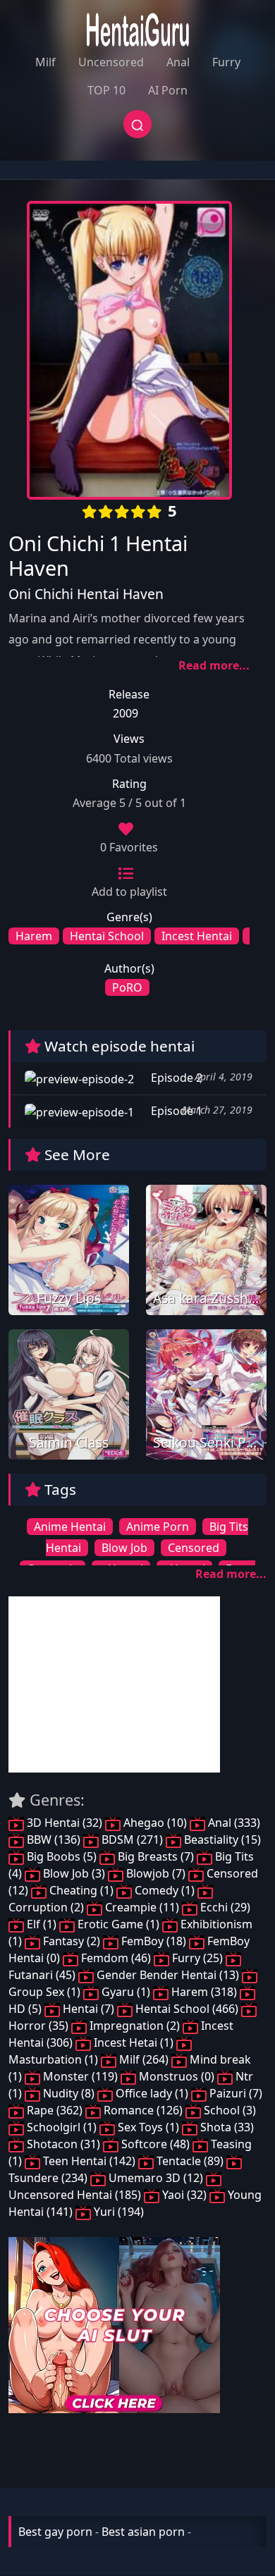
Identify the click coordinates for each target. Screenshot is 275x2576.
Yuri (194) (117, 2212)
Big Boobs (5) (62, 1856)
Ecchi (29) (224, 1907)
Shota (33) (226, 2127)
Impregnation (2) (135, 2026)
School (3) (228, 2110)
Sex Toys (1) (148, 2127)
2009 (126, 713)
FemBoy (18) (154, 1941)
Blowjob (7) (156, 1873)
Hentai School (107, 936)
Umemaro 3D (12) (156, 2178)
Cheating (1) (81, 1890)
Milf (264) (144, 2059)
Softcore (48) (155, 2144)
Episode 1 (175, 1111)
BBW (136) (54, 1839)
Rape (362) (55, 2110)
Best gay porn (55, 2532)
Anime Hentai (70, 1527)
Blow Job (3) (74, 1873)
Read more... (214, 665)
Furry (226, 62)
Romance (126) (143, 2110)
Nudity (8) (69, 2093)
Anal (178, 62)
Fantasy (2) (72, 1941)
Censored (194, 1548)
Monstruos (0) (177, 2076)
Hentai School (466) (187, 2009)
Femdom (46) (116, 1958)
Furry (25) (197, 1958)
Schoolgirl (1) (62, 2127)
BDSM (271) (132, 1839)
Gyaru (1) (126, 1992)
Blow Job (124, 1548)
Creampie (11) (142, 1907)
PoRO (127, 987)
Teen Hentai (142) (89, 2161)
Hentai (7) (88, 2009)
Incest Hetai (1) (134, 2042)
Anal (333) (233, 1823)
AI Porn (168, 90)
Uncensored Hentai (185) (76, 2195)
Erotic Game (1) (118, 1924)
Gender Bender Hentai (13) (168, 1975)
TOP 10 (106, 90)
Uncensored (111, 62)
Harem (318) (204, 1992)
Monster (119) (80, 2076)
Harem (34, 936)
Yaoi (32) (184, 2195)
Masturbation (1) (55, 2059)
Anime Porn (158, 1527)
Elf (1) (42, 1924)
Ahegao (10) (155, 1823)
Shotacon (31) (63, 2144)
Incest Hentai (197, 936)
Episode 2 (175, 1078)
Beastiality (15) (221, 1839)
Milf (45, 62)
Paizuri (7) (234, 2093)
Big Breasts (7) (156, 1856)
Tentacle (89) (190, 2161)
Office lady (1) (152, 2093)
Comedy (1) (165, 1890)
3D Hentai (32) (65, 1823)
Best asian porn (143, 2532)
